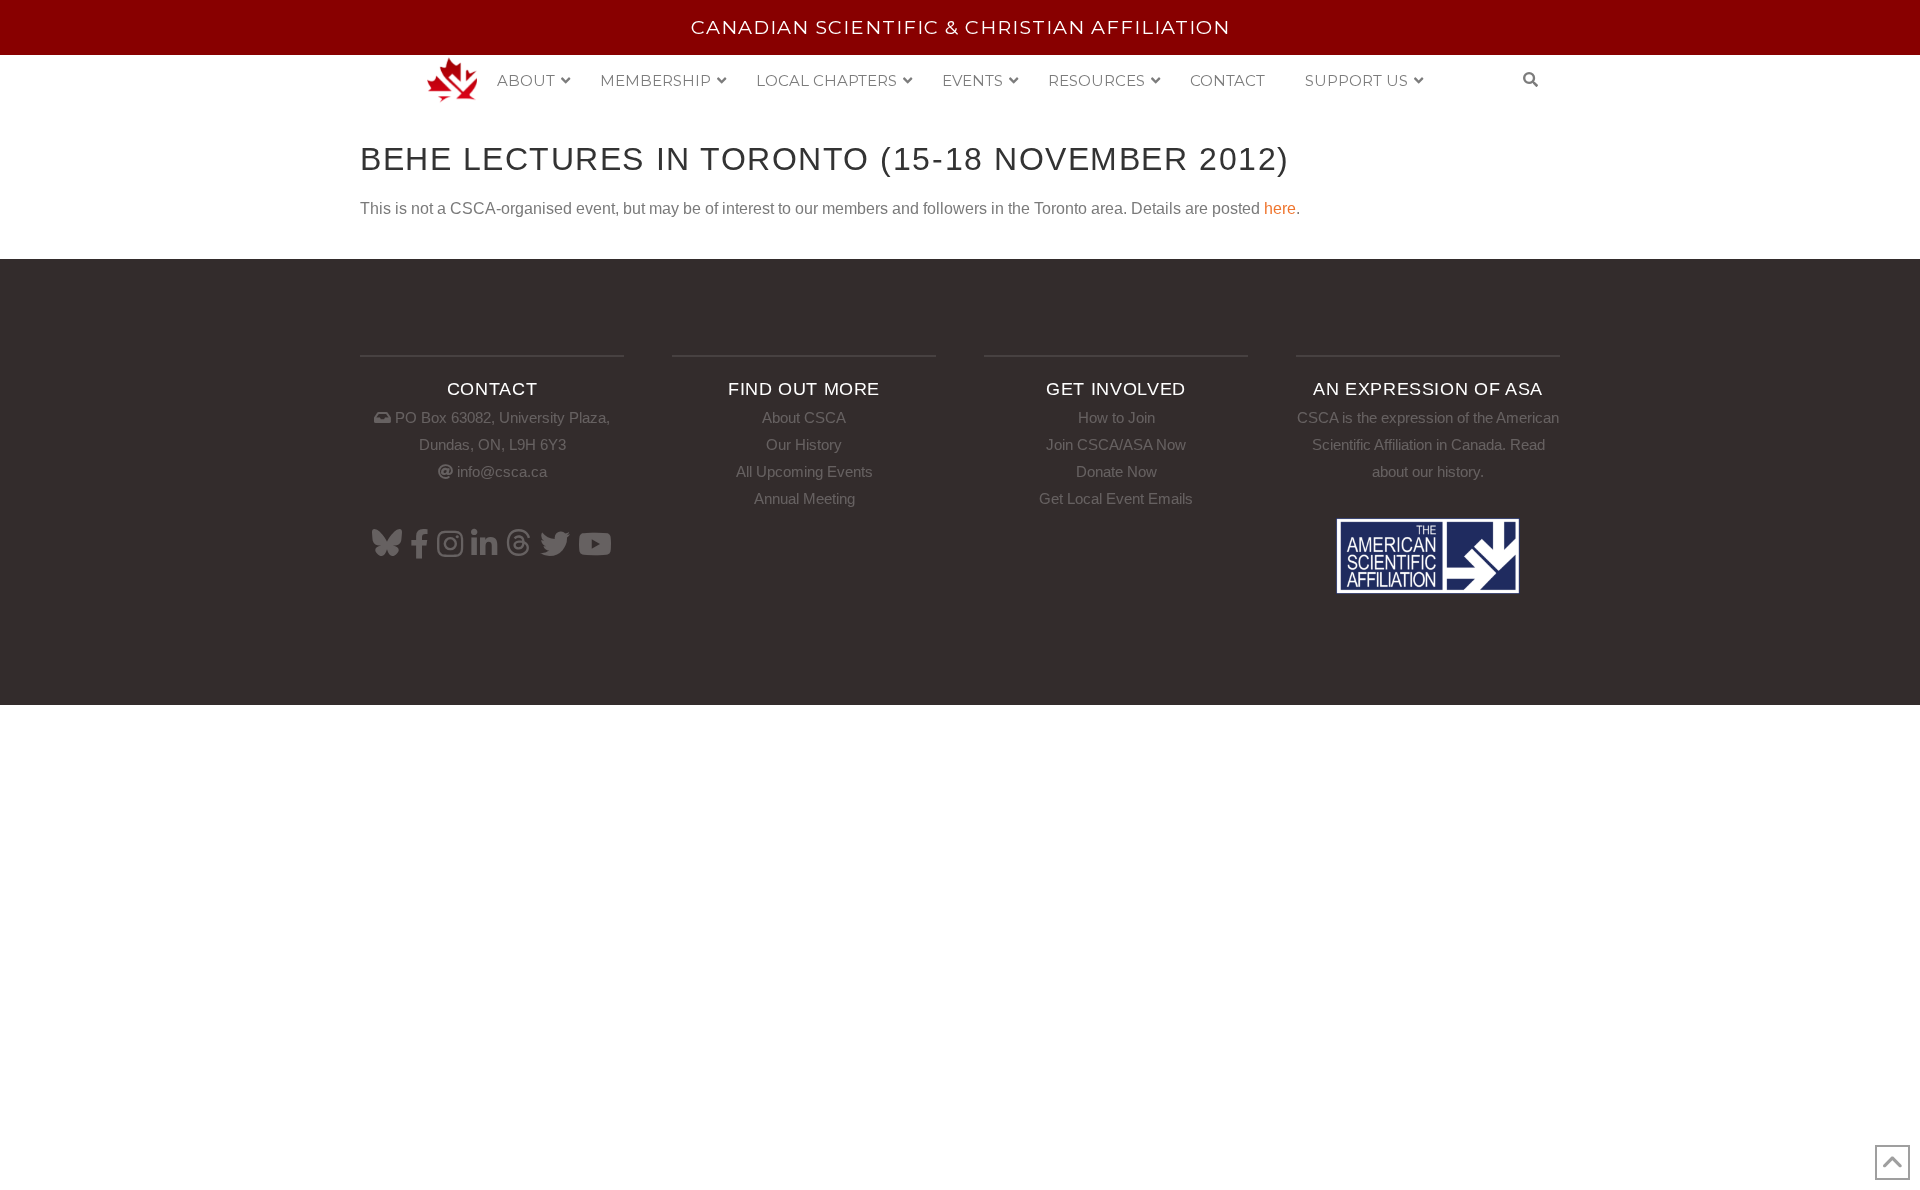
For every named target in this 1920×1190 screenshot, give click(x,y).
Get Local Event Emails (1116, 498)
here (1280, 208)
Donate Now (1116, 471)
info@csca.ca (502, 471)
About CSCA (804, 417)
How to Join (1116, 417)
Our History (804, 444)
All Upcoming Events (804, 471)
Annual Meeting (804, 498)
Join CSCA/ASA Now (1116, 444)
